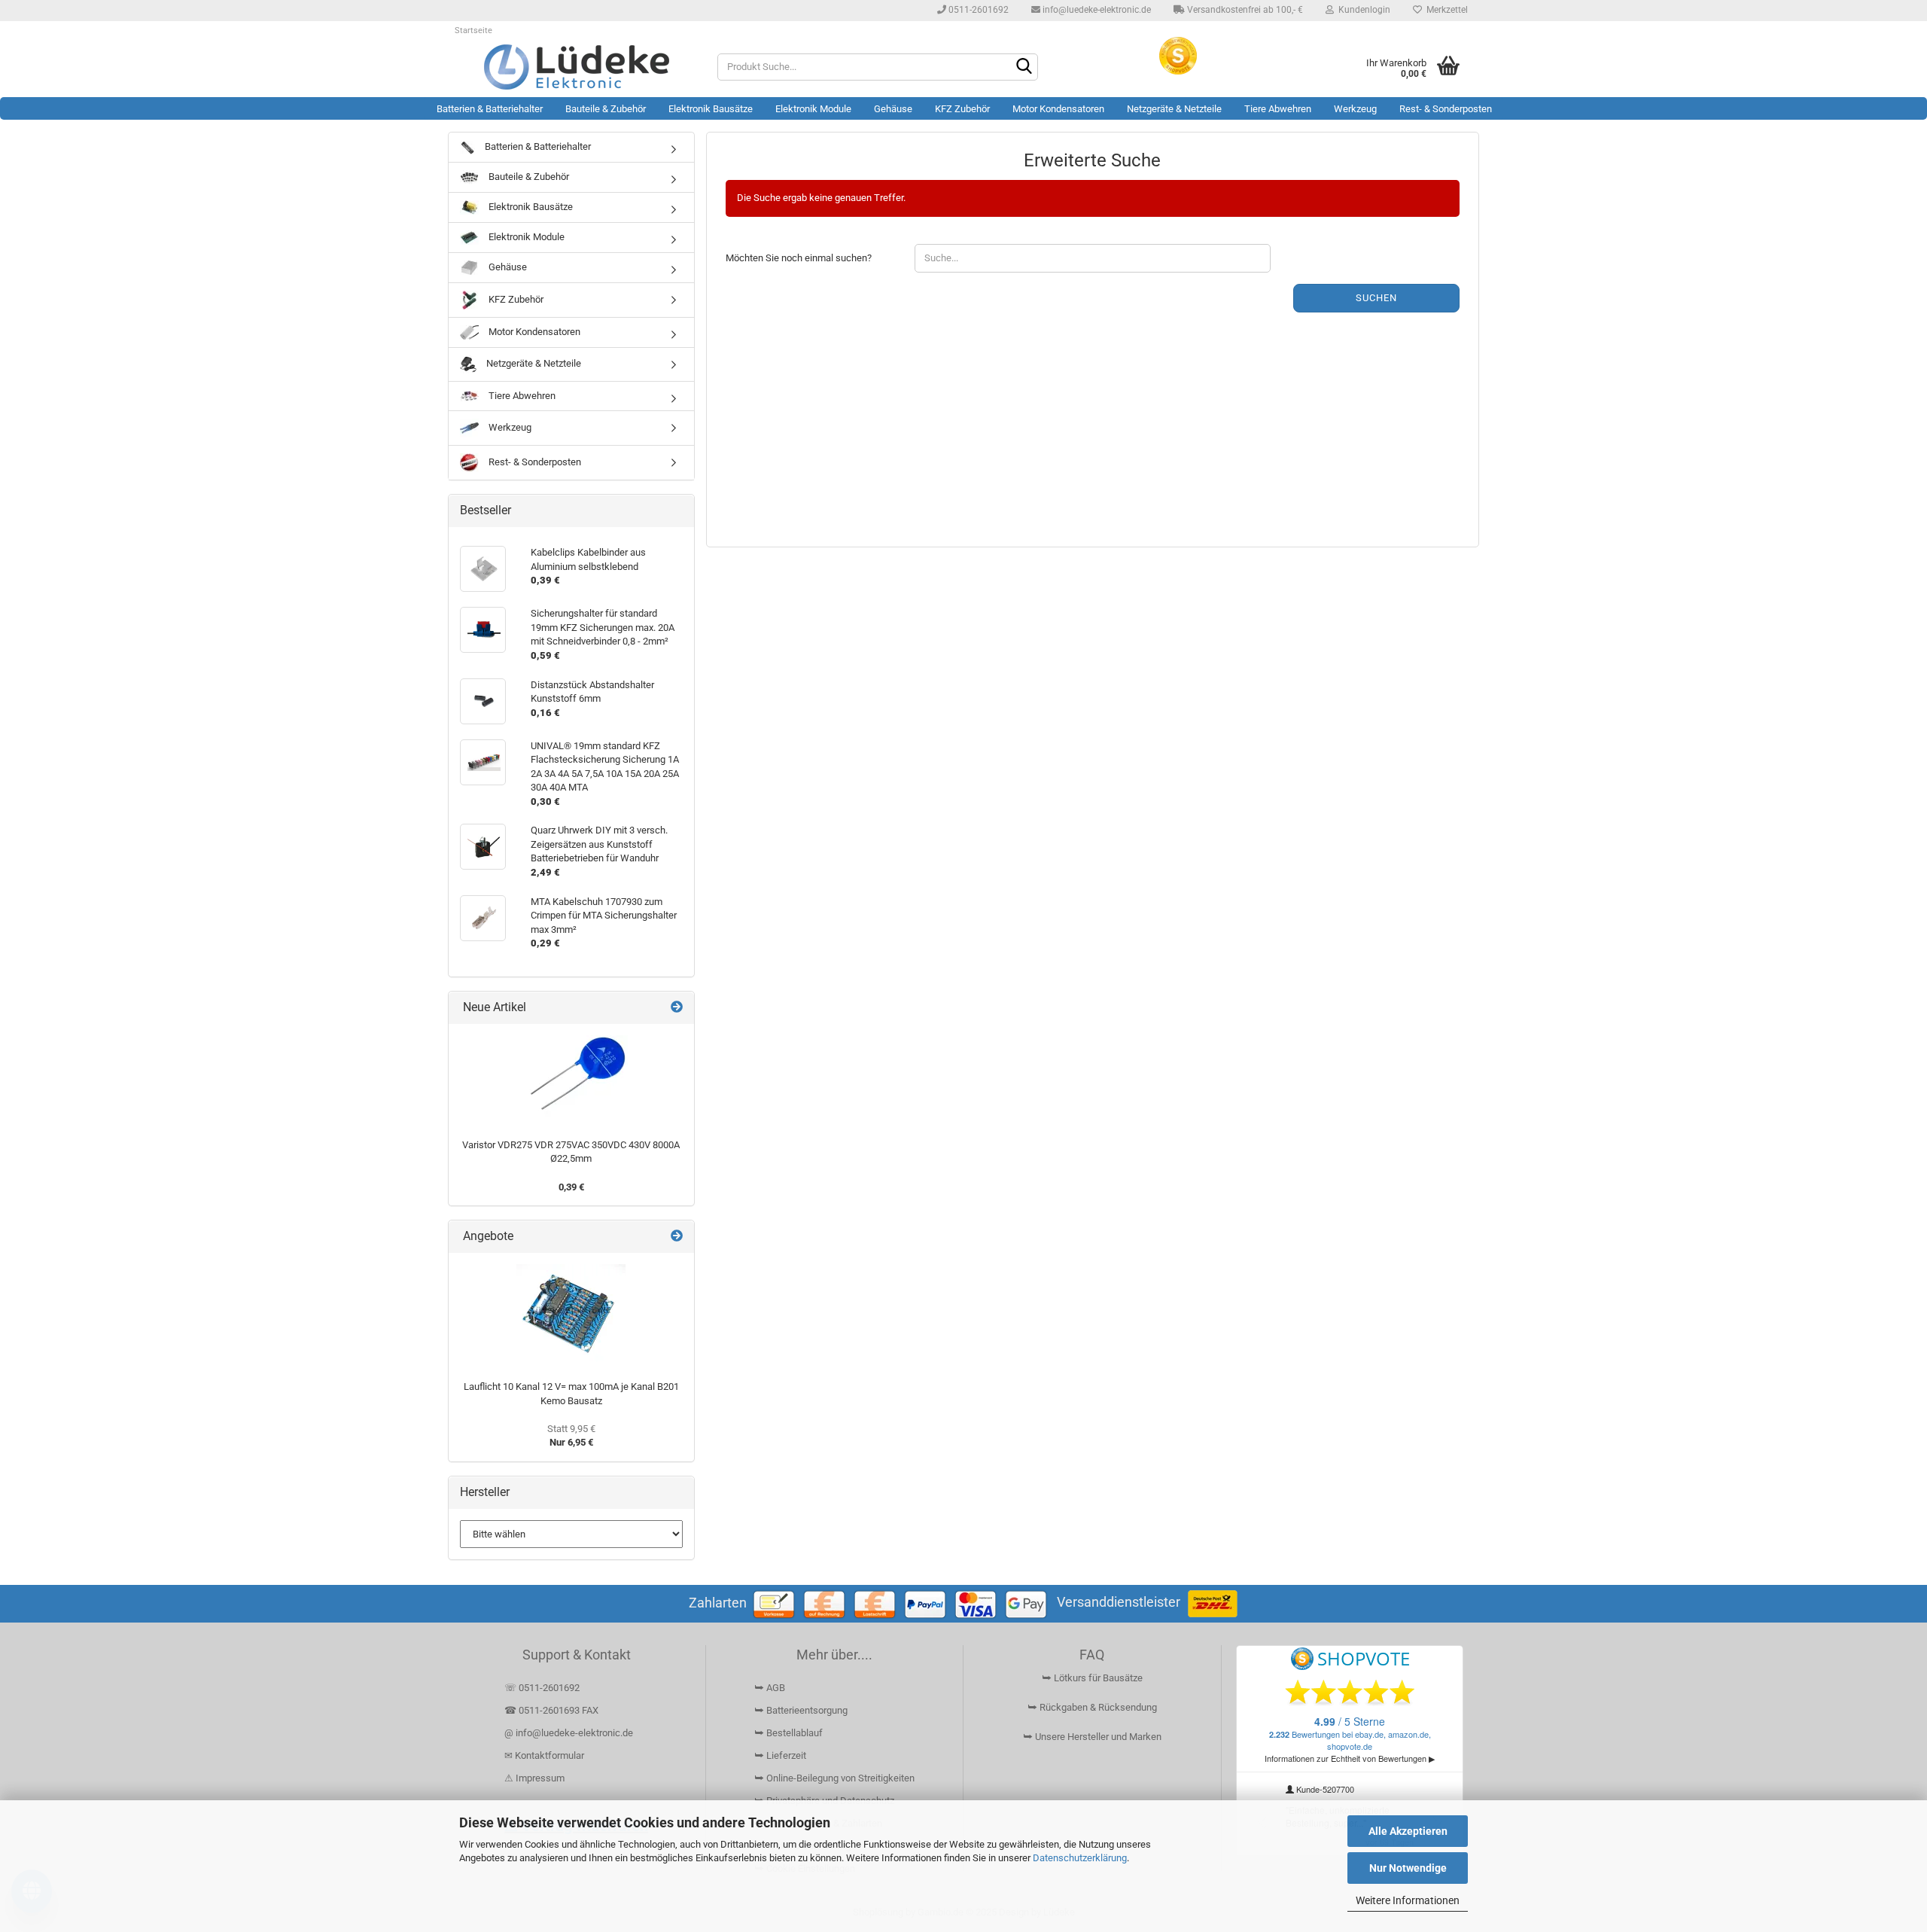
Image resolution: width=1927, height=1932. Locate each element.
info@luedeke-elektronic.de (1096, 10)
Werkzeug (1355, 109)
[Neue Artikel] (677, 1008)
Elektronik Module (813, 109)
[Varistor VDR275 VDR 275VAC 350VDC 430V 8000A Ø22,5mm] (571, 1078)
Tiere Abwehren (1278, 109)
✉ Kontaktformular (544, 1755)
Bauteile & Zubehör (606, 109)
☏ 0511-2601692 (542, 1688)
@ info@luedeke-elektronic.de (569, 1733)
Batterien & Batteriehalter (490, 109)
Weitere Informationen (1408, 1900)
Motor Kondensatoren (1058, 109)
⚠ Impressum (534, 1778)
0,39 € (571, 1187)
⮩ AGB (770, 1688)
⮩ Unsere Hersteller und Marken (1092, 1737)
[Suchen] (1024, 68)
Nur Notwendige (1408, 1868)
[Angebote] (677, 1237)
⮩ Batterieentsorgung (801, 1710)
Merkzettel (1445, 10)
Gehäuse (893, 109)
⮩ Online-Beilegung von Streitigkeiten (834, 1778)
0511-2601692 (977, 10)
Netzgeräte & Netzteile (1174, 109)
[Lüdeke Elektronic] (577, 67)
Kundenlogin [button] (1362, 10)
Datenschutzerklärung (1080, 1858)
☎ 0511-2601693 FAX (553, 1710)
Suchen (1376, 298)
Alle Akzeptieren (1408, 1831)
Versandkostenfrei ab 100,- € (1244, 10)
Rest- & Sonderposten (1446, 109)
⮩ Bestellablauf (788, 1733)
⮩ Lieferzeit (780, 1755)
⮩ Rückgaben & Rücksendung (1092, 1707)
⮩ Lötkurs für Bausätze (1092, 1678)
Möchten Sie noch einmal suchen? (799, 258)
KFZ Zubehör (962, 109)
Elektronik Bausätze (711, 109)
